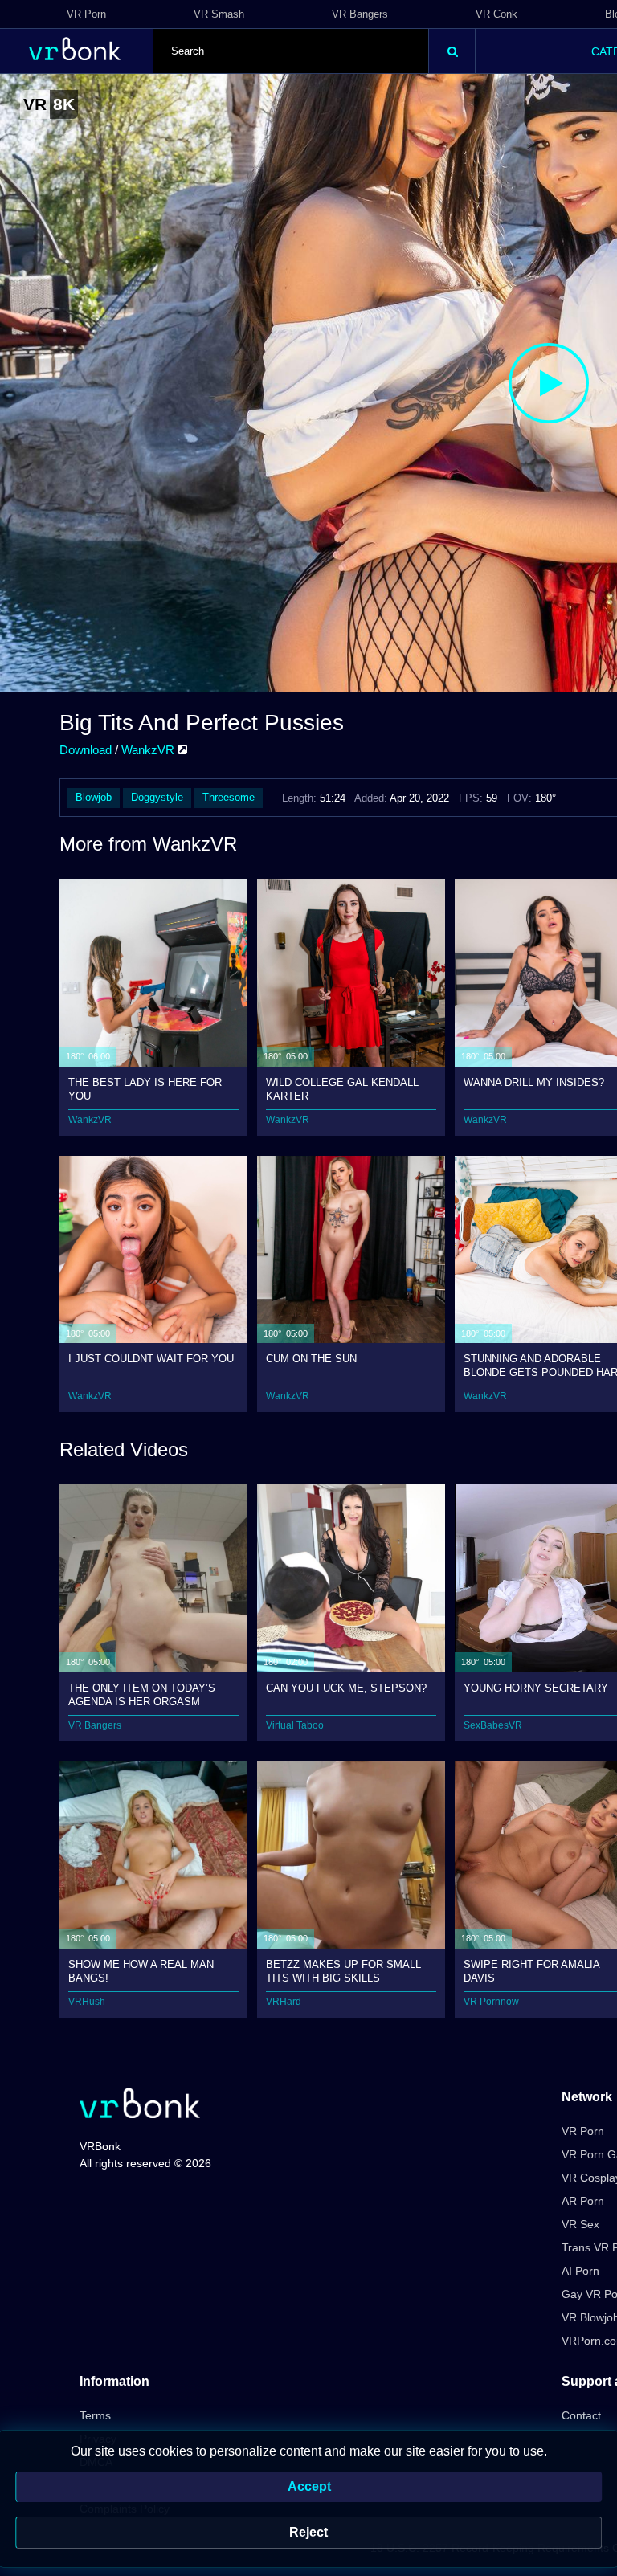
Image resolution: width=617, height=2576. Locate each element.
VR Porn (86, 14)
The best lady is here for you (145, 1089)
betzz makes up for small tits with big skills (343, 1971)
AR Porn (583, 2201)
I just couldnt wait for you (151, 1359)
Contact (581, 2415)
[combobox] (291, 51)
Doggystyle (157, 797)
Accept (309, 2486)
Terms (95, 2415)
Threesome (229, 797)
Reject (308, 2532)
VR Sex (580, 2224)
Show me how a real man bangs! (141, 1971)
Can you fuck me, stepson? (346, 1688)
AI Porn (580, 2271)
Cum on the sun (311, 1359)
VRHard (284, 2002)
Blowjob (94, 797)
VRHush (87, 2002)
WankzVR (149, 750)
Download (86, 750)
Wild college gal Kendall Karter (342, 1089)
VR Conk (496, 14)
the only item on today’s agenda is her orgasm (142, 1694)
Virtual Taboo (295, 1725)
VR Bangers (360, 14)
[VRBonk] (140, 2105)
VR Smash (219, 14)
